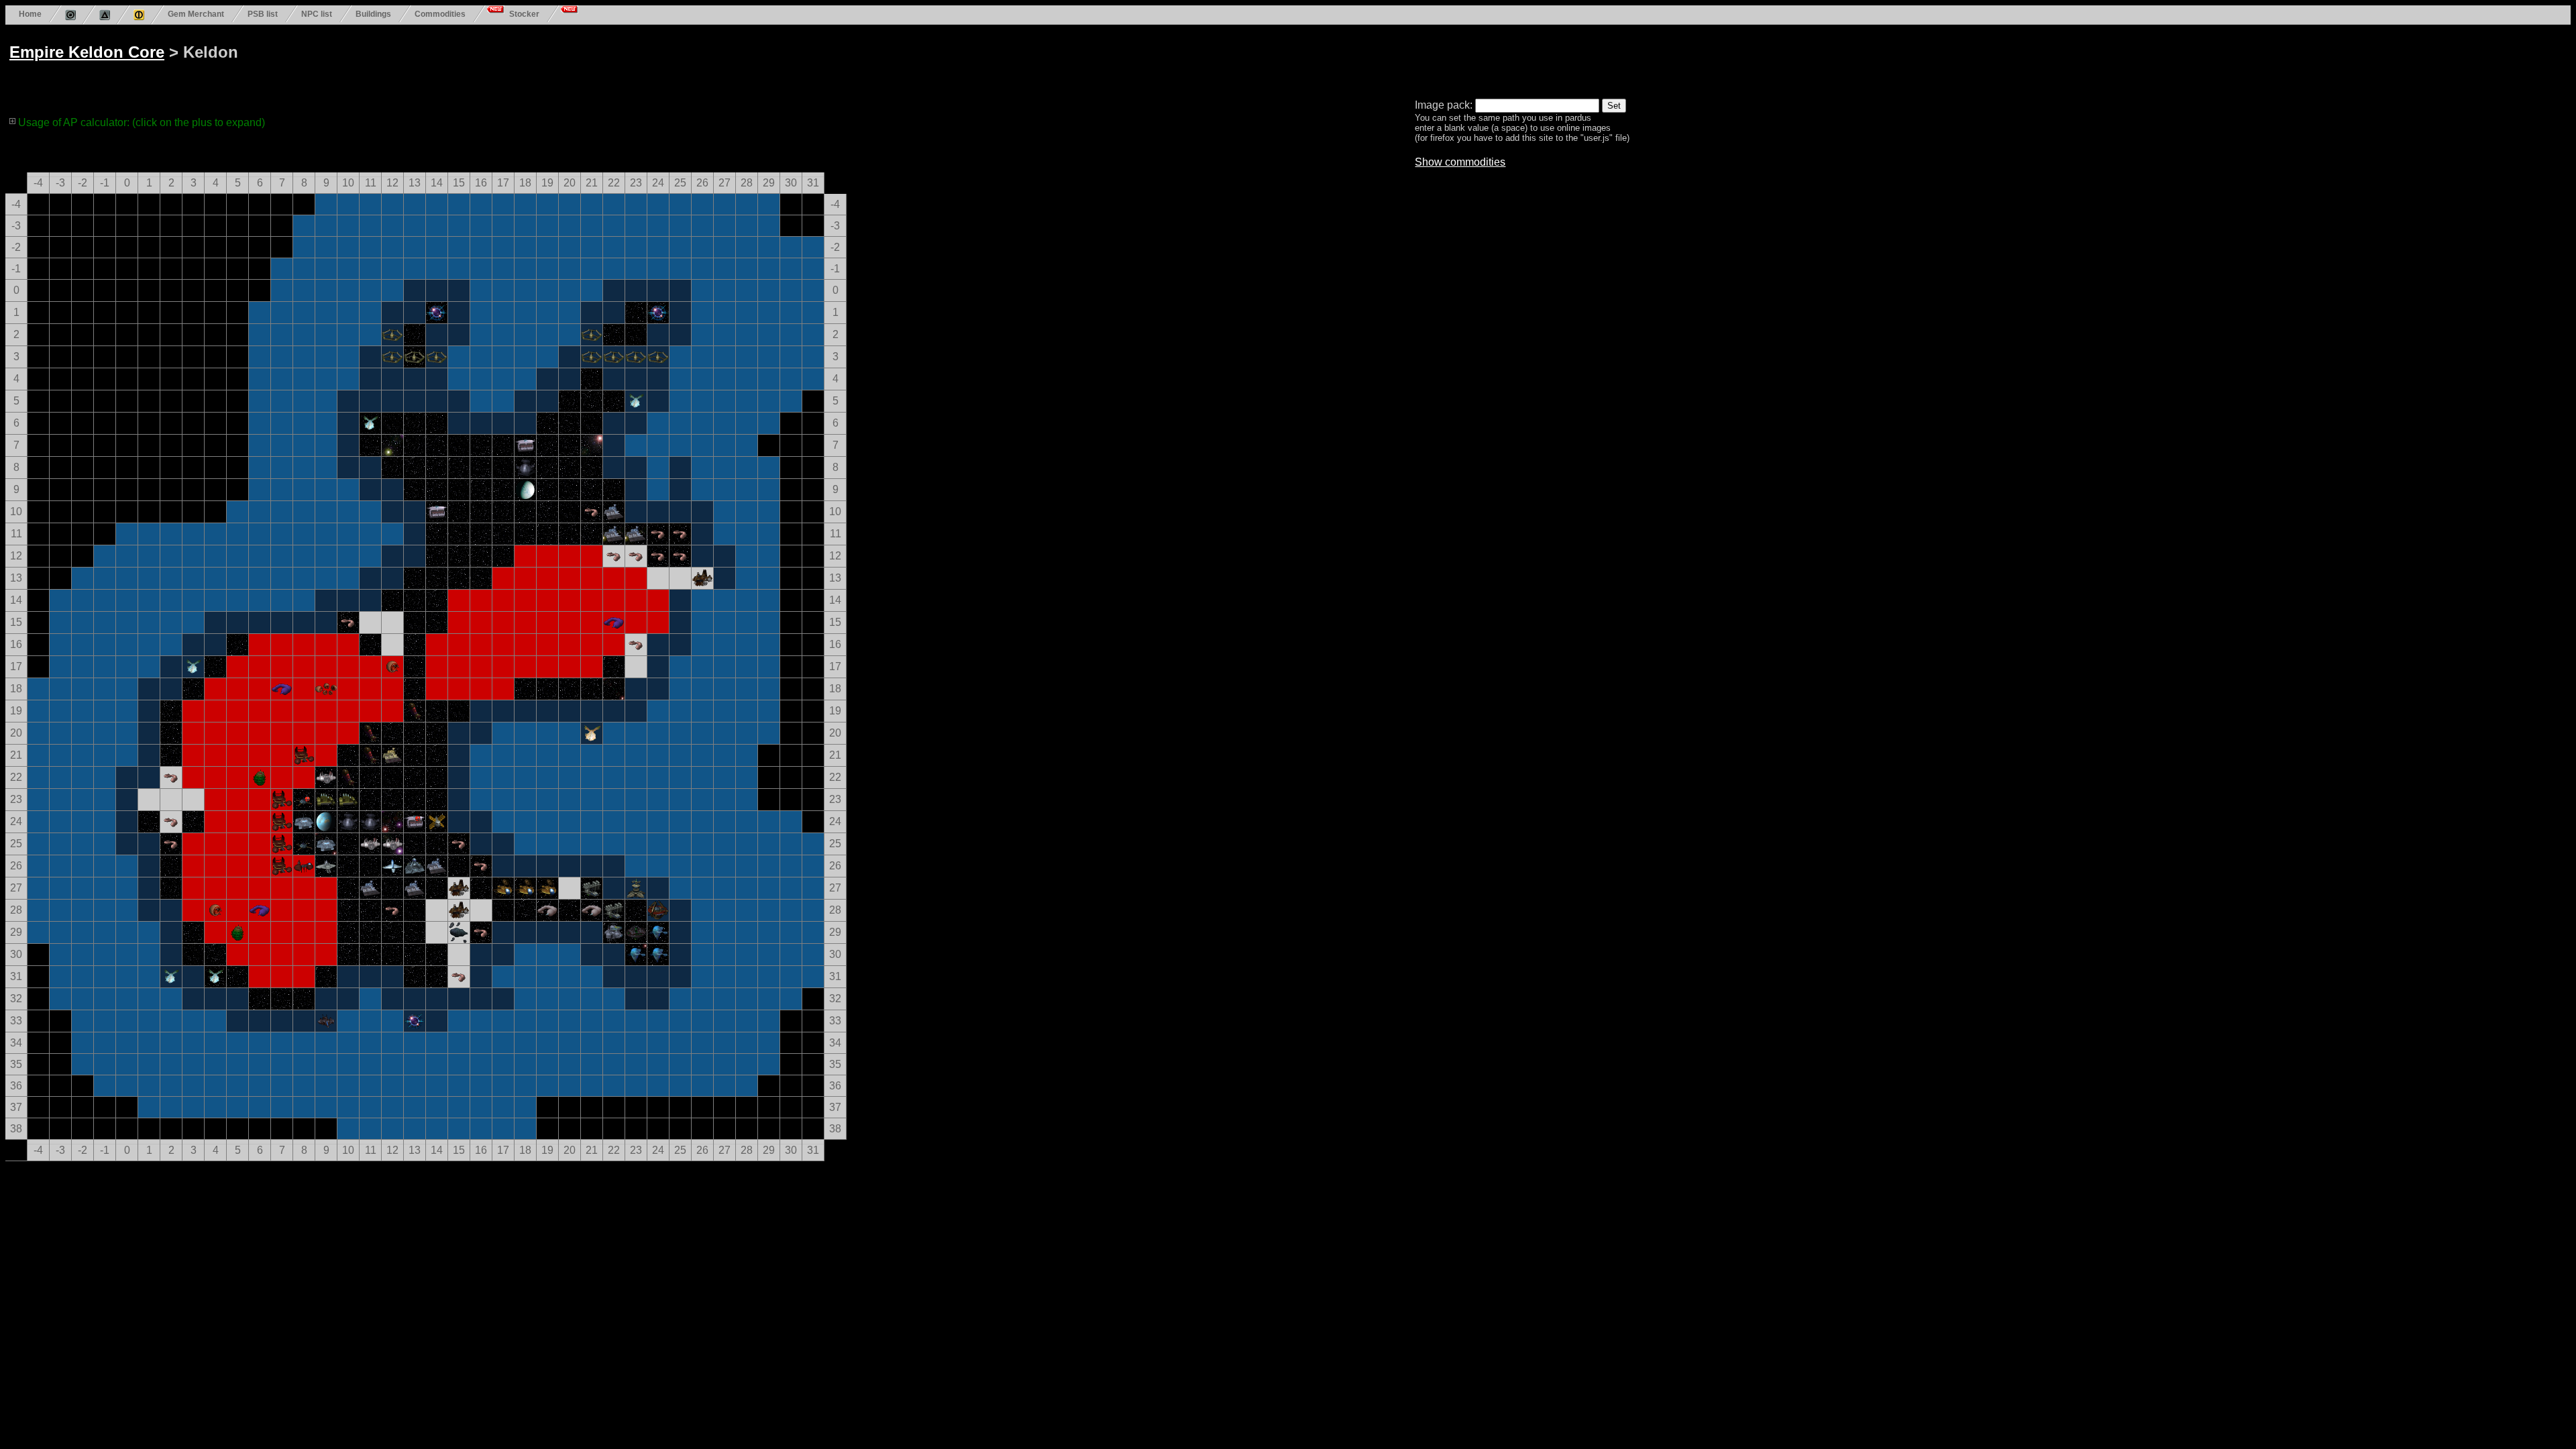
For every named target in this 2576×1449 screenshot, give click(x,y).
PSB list (263, 14)
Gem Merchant (196, 14)
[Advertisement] (518, 59)
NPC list (317, 14)
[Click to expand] (13, 121)
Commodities (440, 14)
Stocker (524, 14)
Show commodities (1460, 162)
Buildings (373, 14)
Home (30, 14)
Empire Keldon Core (87, 52)
